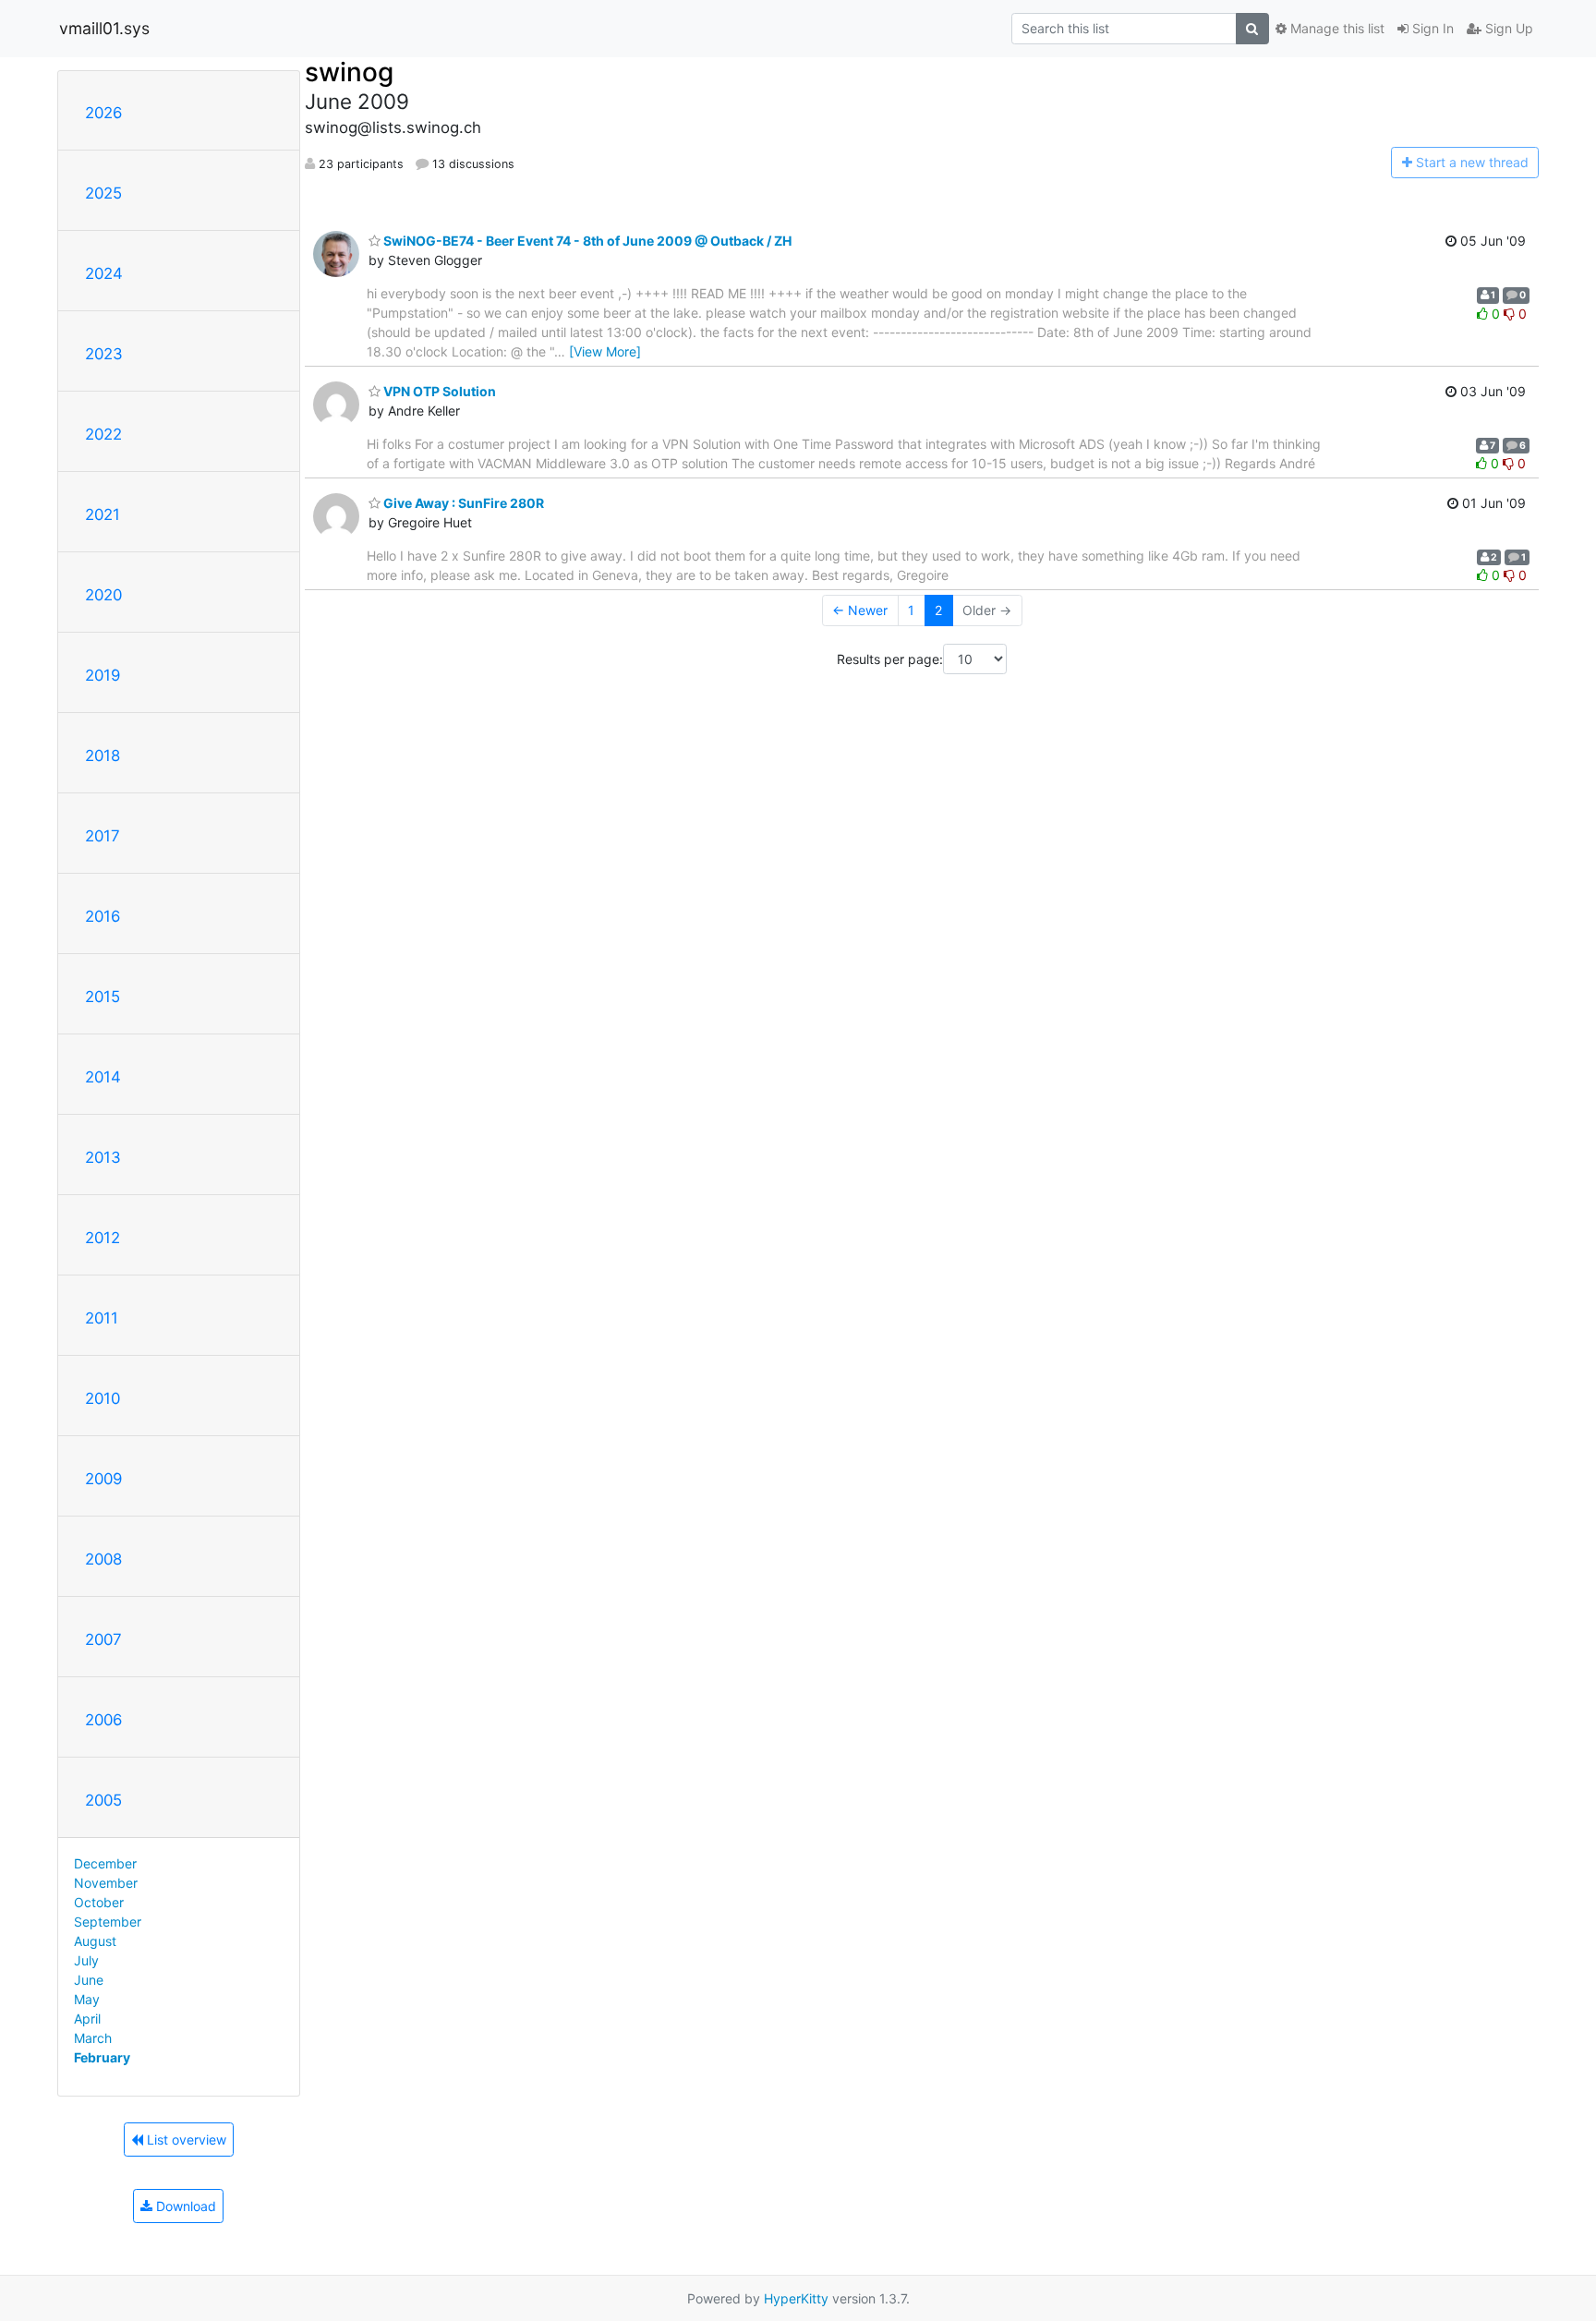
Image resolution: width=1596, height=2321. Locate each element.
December (105, 1863)
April (87, 2019)
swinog (349, 72)
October (99, 1902)
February (102, 2057)
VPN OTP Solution (438, 391)
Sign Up (1507, 28)
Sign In (1431, 28)
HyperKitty (796, 2298)
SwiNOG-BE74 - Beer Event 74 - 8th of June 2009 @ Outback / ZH (586, 241)
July (86, 1960)
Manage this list (1336, 28)
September (108, 1922)
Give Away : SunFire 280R (462, 503)
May (87, 1999)
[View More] (605, 351)
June (89, 1980)
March (93, 2038)
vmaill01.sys (104, 28)
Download (184, 2206)
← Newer (860, 610)
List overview (185, 2140)
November (106, 1883)
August (95, 1941)
